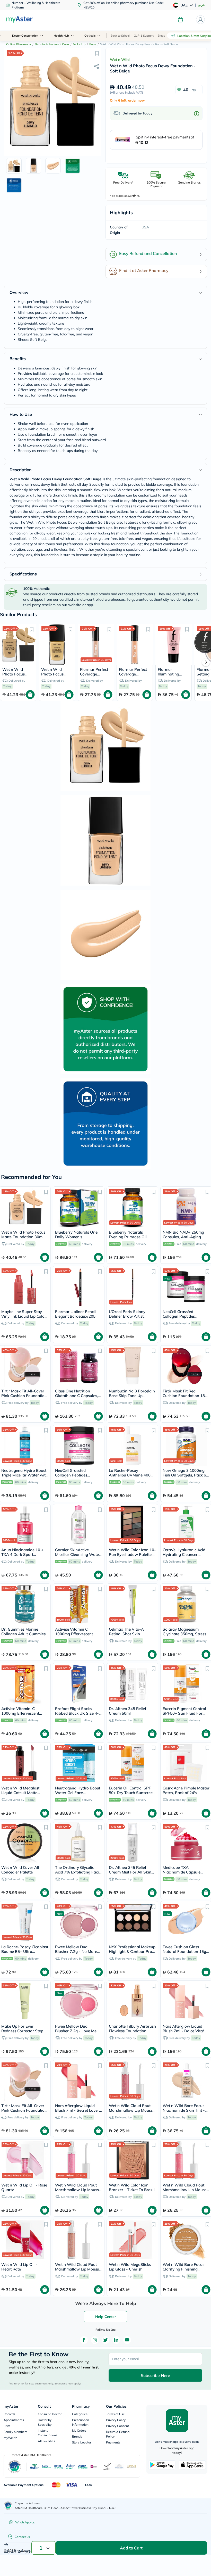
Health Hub (61, 36)
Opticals (90, 36)
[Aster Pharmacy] (46, 2467)
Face (93, 44)
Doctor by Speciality (45, 2422)
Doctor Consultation (25, 36)
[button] (97, 53)
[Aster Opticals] (83, 2467)
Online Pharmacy (19, 44)
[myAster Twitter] (105, 2340)
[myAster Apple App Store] (192, 2465)
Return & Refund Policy (118, 2434)
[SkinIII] (131, 2467)
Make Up (79, 44)
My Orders (79, 2430)
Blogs (161, 36)
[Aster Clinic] (71, 2467)
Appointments (14, 2420)
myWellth (10, 2438)
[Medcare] (95, 2467)
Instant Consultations (48, 2433)
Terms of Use (115, 2414)
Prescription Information (81, 2422)
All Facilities (46, 2441)
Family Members (15, 2432)
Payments (113, 2442)
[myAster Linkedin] (116, 2340)
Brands (77, 2436)
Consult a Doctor (50, 2414)
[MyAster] (34, 2467)
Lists (7, 2426)
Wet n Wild (120, 60)
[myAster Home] (8, 2506)
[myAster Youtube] (127, 2340)
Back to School (120, 36)
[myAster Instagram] (95, 2340)
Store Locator (82, 2442)
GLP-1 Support (144, 36)
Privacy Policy (116, 2420)
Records (9, 2414)
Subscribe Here (155, 2375)
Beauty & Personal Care (52, 44)
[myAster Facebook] (84, 2340)
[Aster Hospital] (59, 2467)
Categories (80, 2414)
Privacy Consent (117, 2426)
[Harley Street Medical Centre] (119, 2467)
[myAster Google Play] (162, 2465)
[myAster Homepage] (19, 20)
